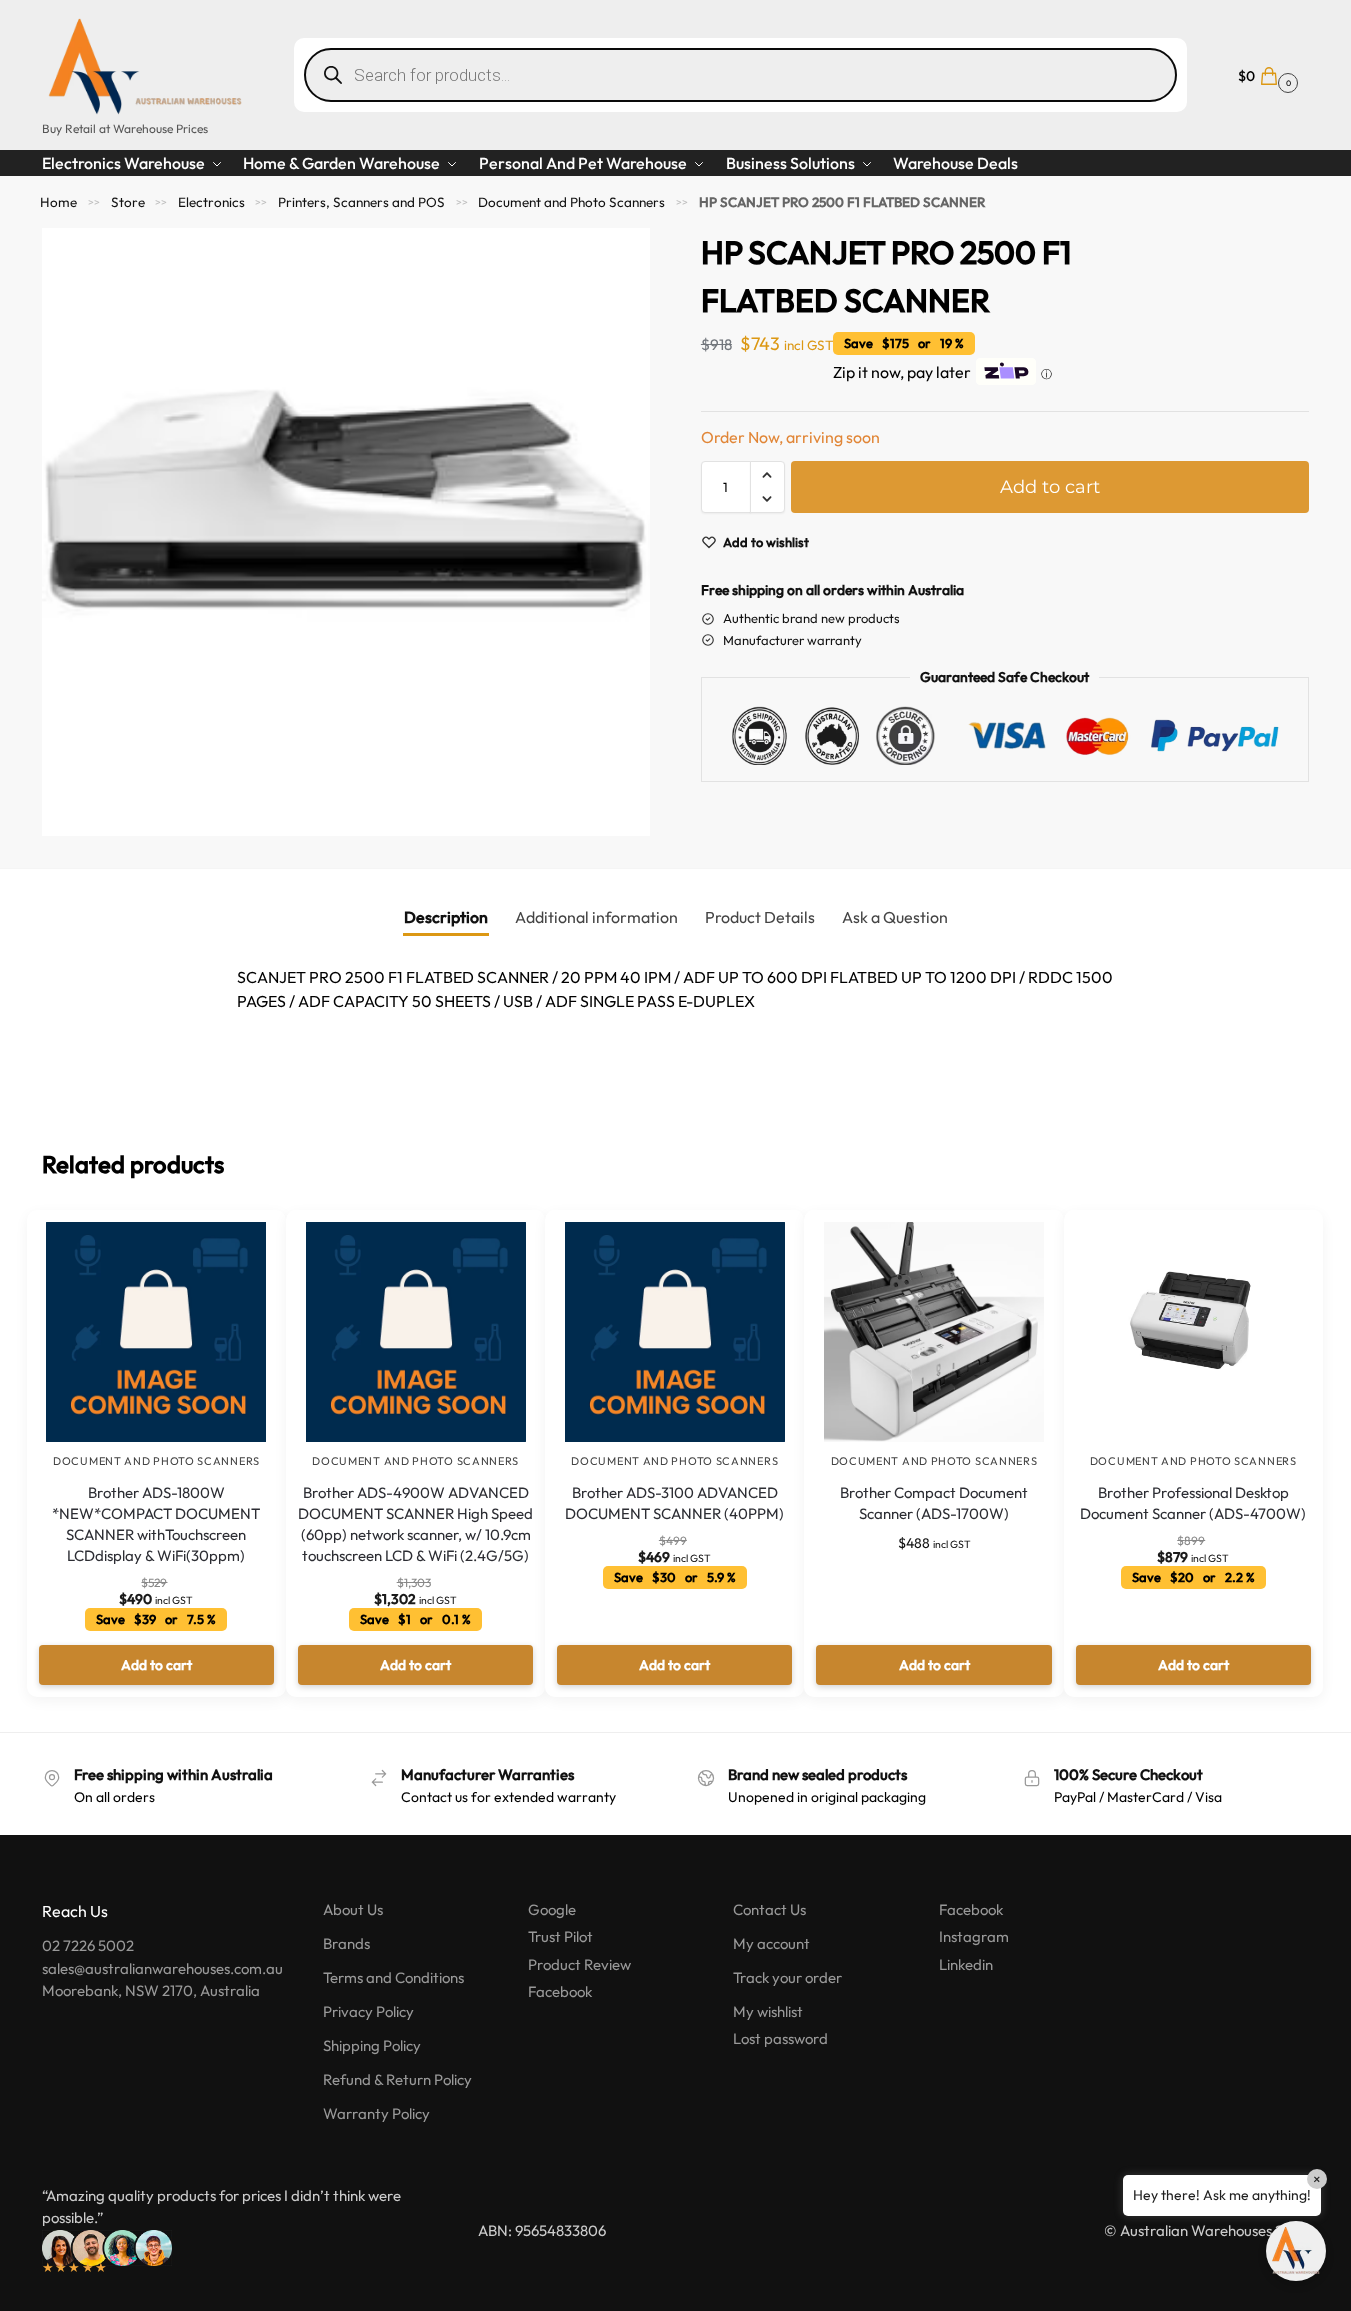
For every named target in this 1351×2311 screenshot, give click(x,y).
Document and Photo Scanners (571, 202)
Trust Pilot (560, 1936)
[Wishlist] (241, 1240)
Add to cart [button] (156, 1665)
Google (552, 1909)
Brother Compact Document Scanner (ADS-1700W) (934, 1503)
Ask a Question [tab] (895, 917)
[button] (1265, 74)
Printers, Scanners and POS (361, 202)
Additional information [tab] (596, 917)
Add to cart (1050, 487)
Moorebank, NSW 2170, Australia (151, 1990)
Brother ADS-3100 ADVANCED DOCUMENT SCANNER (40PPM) (674, 1503)
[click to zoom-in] (346, 532)
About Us (353, 1909)
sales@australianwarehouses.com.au (162, 1968)
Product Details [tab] (760, 917)
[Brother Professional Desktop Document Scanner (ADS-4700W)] (1193, 1332)
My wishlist (768, 2011)
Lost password (780, 2038)
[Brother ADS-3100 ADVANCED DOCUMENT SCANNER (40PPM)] (674, 1332)
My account (771, 1943)
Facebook (560, 1991)
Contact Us (769, 1909)
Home (58, 202)
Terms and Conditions (393, 1977)
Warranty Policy (376, 2113)
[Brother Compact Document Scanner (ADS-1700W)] (933, 1332)
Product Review (579, 1964)
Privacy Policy (368, 2011)
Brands (346, 1943)
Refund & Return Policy (397, 2079)
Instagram (974, 1936)
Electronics (211, 202)
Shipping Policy (372, 2045)
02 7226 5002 (88, 1945)
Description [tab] (446, 917)
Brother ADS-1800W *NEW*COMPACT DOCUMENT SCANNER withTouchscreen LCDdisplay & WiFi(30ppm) (156, 1524)
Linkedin (966, 1964)
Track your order (787, 1977)
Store (128, 202)
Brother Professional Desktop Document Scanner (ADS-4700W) (1193, 1503)
